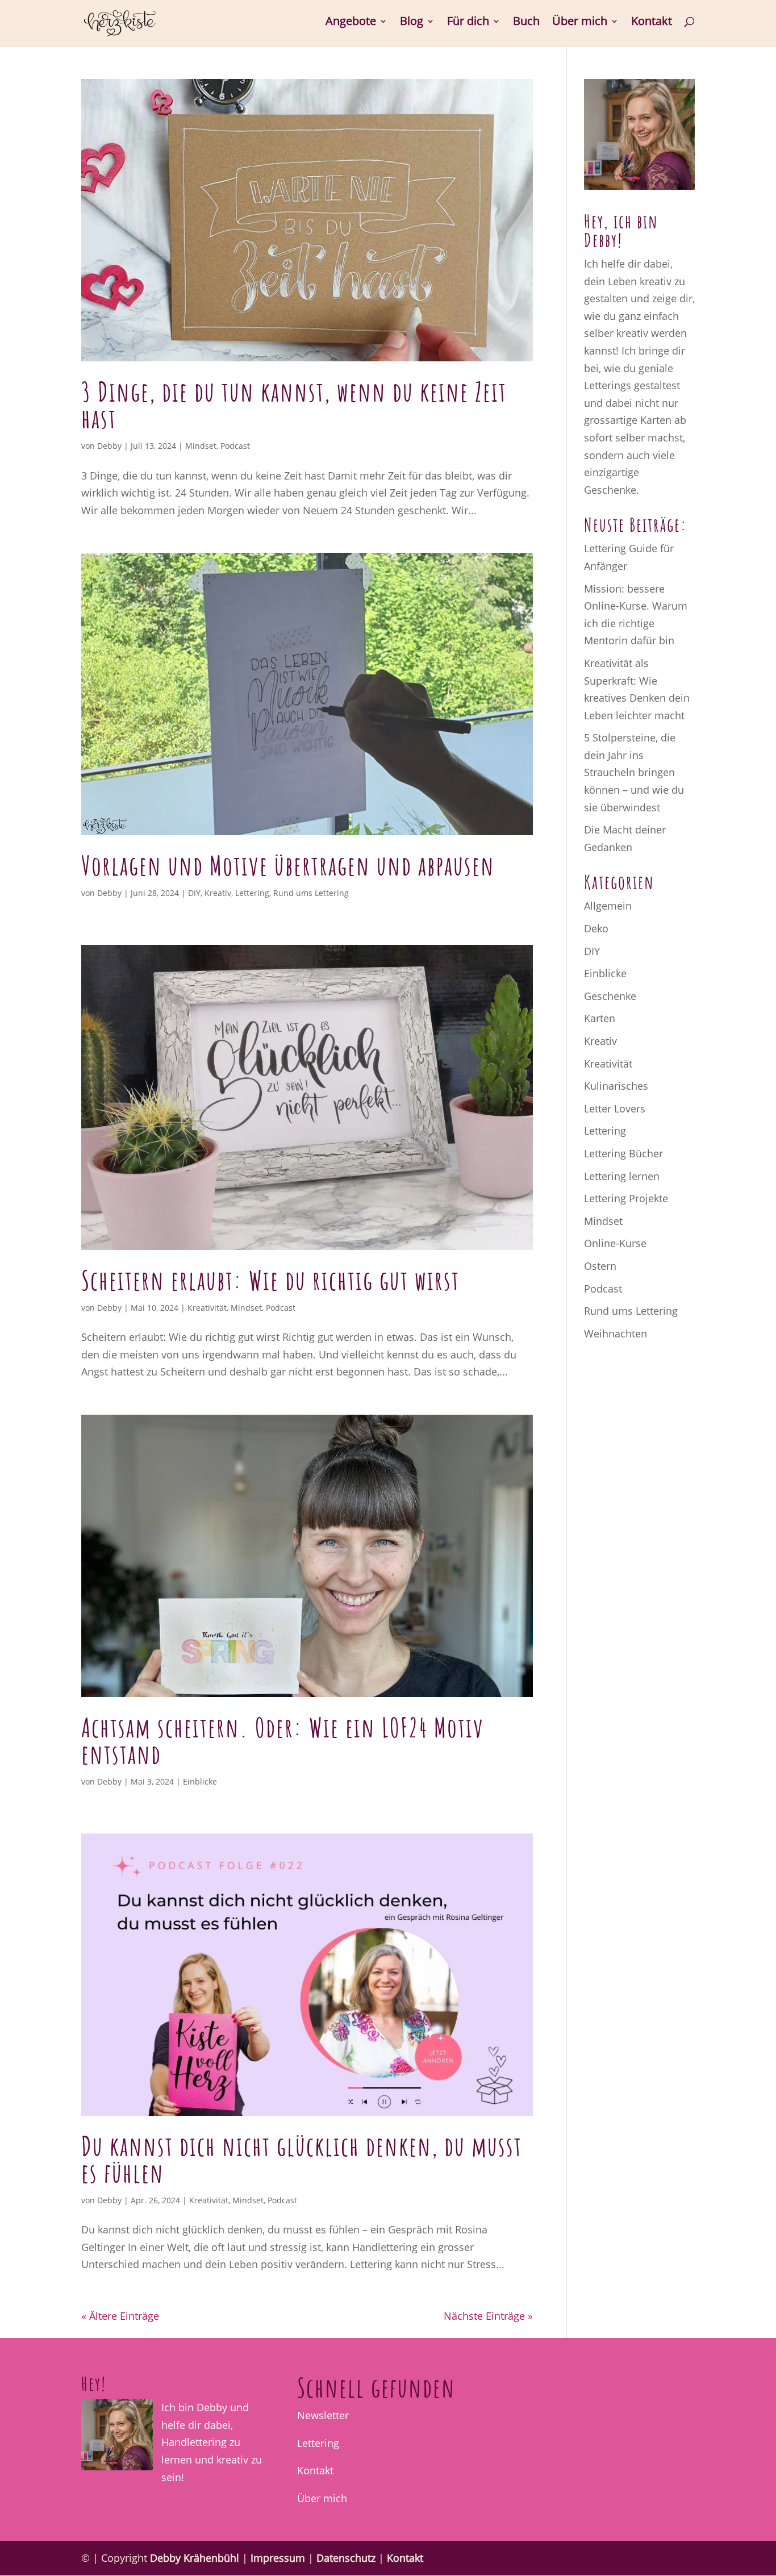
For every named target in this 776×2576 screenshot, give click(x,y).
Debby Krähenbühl (195, 2558)
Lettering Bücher (623, 1153)
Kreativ (218, 893)
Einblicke (200, 1781)
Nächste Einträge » (488, 2316)
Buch (526, 23)
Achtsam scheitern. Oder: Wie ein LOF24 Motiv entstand (283, 1741)
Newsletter (323, 2415)
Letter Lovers (615, 1108)
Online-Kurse (615, 1243)
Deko (596, 928)
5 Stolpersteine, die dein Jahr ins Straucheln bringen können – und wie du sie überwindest (634, 772)
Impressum (278, 2558)
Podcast (235, 446)
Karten (600, 1018)
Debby (109, 446)
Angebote (351, 23)
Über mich (580, 23)
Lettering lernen (622, 1176)
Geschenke (610, 996)
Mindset (201, 446)
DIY (194, 893)
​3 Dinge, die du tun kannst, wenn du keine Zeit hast (294, 405)
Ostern (600, 1266)
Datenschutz (346, 2558)
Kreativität (207, 1308)
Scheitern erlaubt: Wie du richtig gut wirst (270, 1280)
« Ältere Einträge (120, 2316)
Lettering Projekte (626, 1198)
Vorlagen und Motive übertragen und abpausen (288, 865)
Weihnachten (616, 1333)
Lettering (252, 893)
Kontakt (652, 23)
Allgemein (608, 906)
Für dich (468, 23)
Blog (412, 23)
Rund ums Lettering (311, 893)
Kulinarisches (616, 1086)
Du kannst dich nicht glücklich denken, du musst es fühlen (302, 2159)
